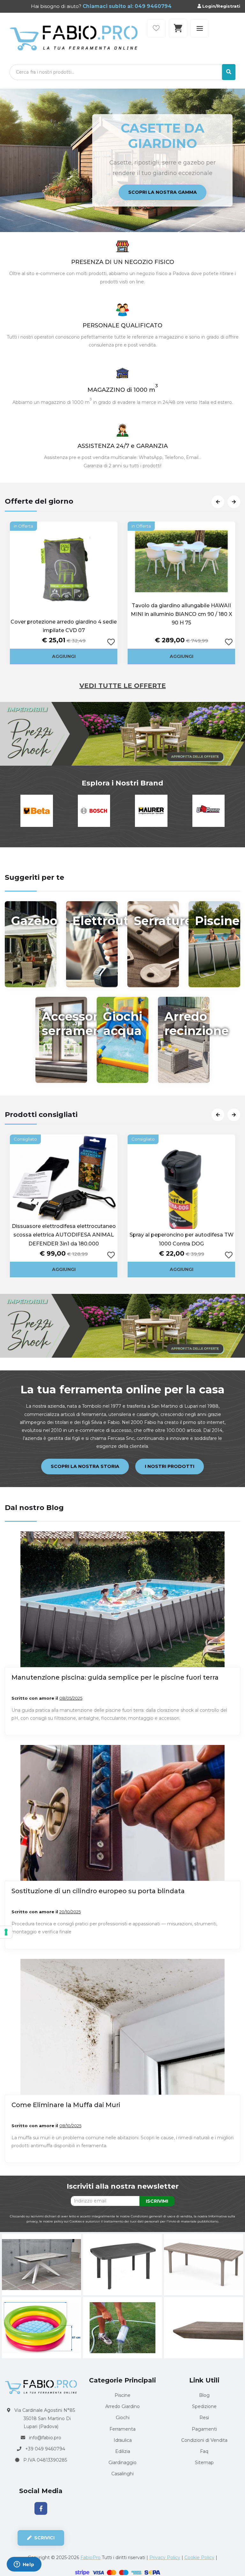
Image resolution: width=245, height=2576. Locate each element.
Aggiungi (64, 656)
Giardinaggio (122, 2463)
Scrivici (44, 2538)
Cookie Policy (199, 2558)
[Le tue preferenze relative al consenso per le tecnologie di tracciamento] (6, 1932)
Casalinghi (122, 2474)
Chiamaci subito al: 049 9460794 (126, 6)
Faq (204, 2451)
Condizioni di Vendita (204, 2440)
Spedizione (204, 2406)
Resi (204, 2418)
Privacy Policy (165, 2558)
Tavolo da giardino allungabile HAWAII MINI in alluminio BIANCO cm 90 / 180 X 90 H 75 (182, 614)
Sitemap (204, 2463)
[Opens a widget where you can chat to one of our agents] (24, 2565)
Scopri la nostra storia (85, 1466)
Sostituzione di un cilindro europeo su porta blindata (98, 1891)
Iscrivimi (157, 2201)
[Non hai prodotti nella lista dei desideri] (156, 28)
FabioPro (90, 2558)
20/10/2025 (70, 1912)
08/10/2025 (70, 2126)
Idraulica (123, 2440)
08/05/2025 (71, 1698)
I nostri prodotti (170, 1466)
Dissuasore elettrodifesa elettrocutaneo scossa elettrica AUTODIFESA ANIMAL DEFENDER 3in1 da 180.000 (64, 1235)
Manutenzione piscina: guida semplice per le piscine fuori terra (115, 1677)
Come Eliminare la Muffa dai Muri (66, 2105)
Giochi (123, 2418)
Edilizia (123, 2451)
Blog (204, 2395)
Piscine (122, 2395)
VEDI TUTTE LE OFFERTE (123, 686)
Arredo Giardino (122, 2406)
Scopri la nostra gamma (174, 179)
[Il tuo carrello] (178, 28)
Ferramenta (122, 2429)
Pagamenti (204, 2429)
